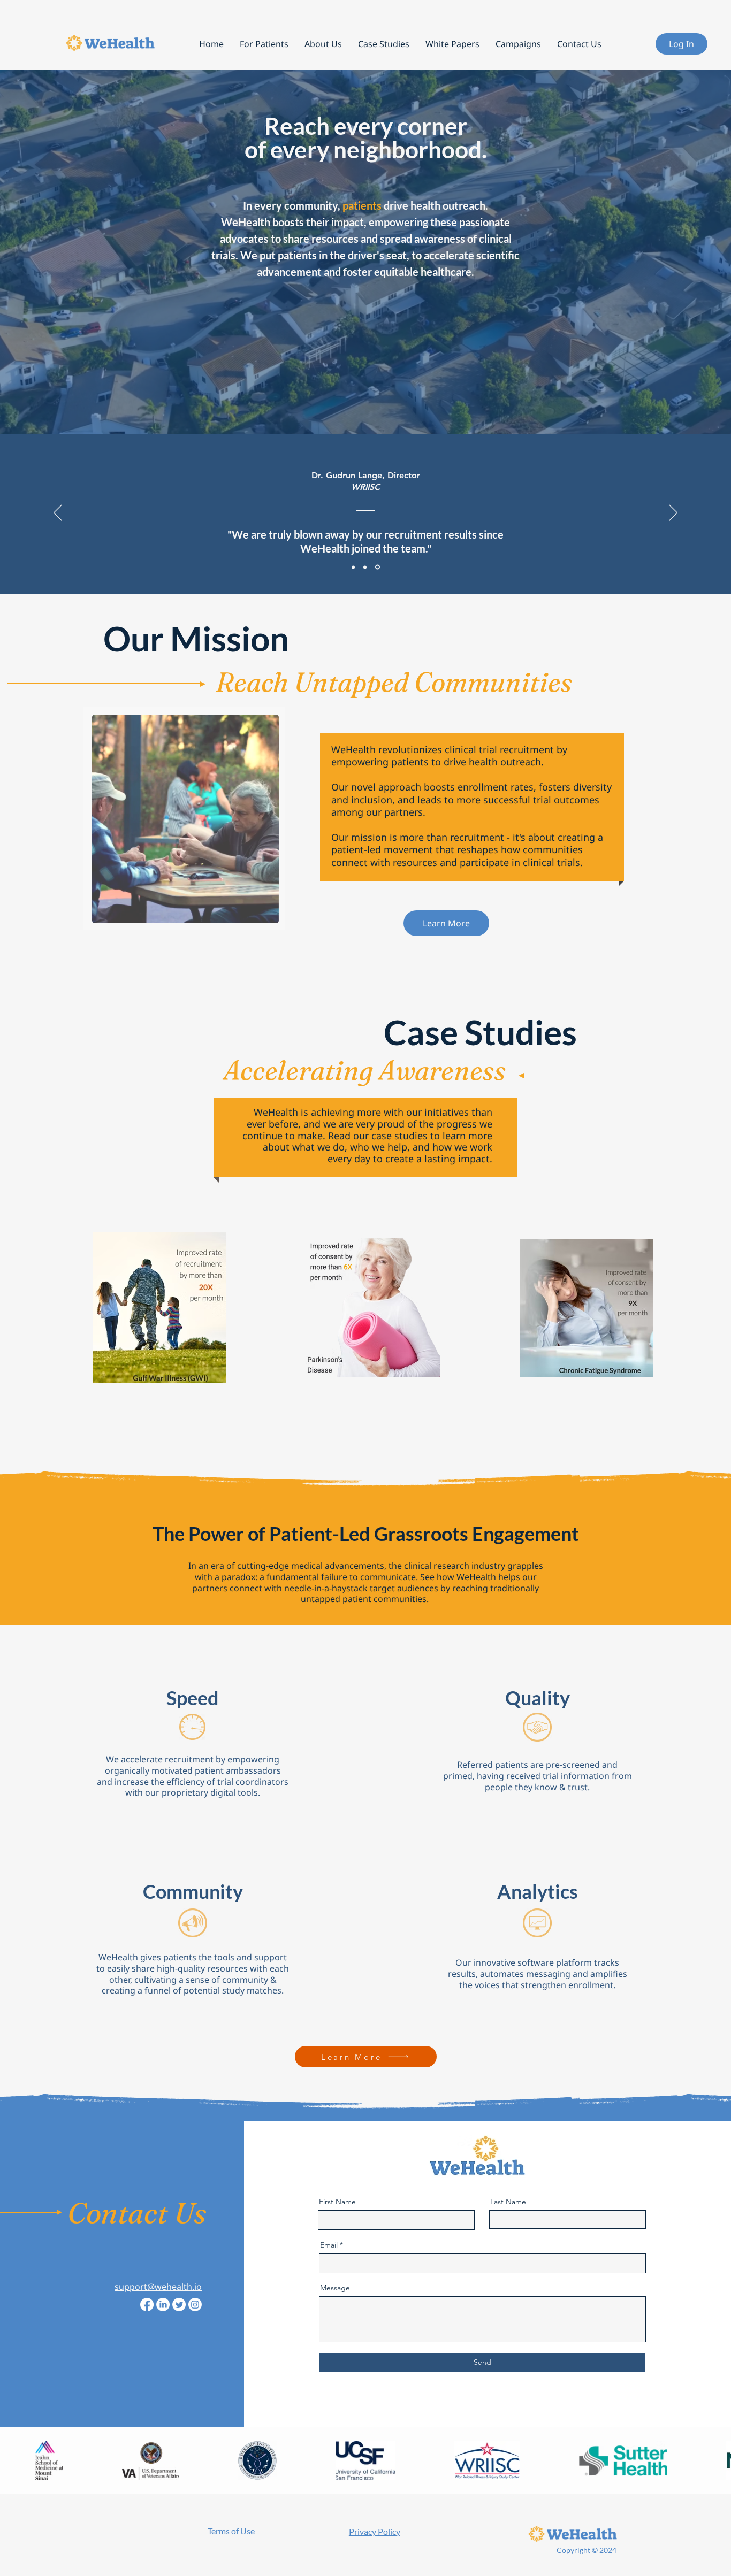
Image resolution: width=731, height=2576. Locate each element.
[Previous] (58, 513)
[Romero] (367, 567)
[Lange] (378, 567)
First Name (337, 2202)
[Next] (673, 513)
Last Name (508, 2202)
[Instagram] (195, 2305)
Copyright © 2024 (587, 2550)
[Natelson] (354, 567)
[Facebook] (147, 2305)
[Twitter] (179, 2305)
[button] (323, 44)
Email (329, 2245)
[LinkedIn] (163, 2305)
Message (335, 2288)
